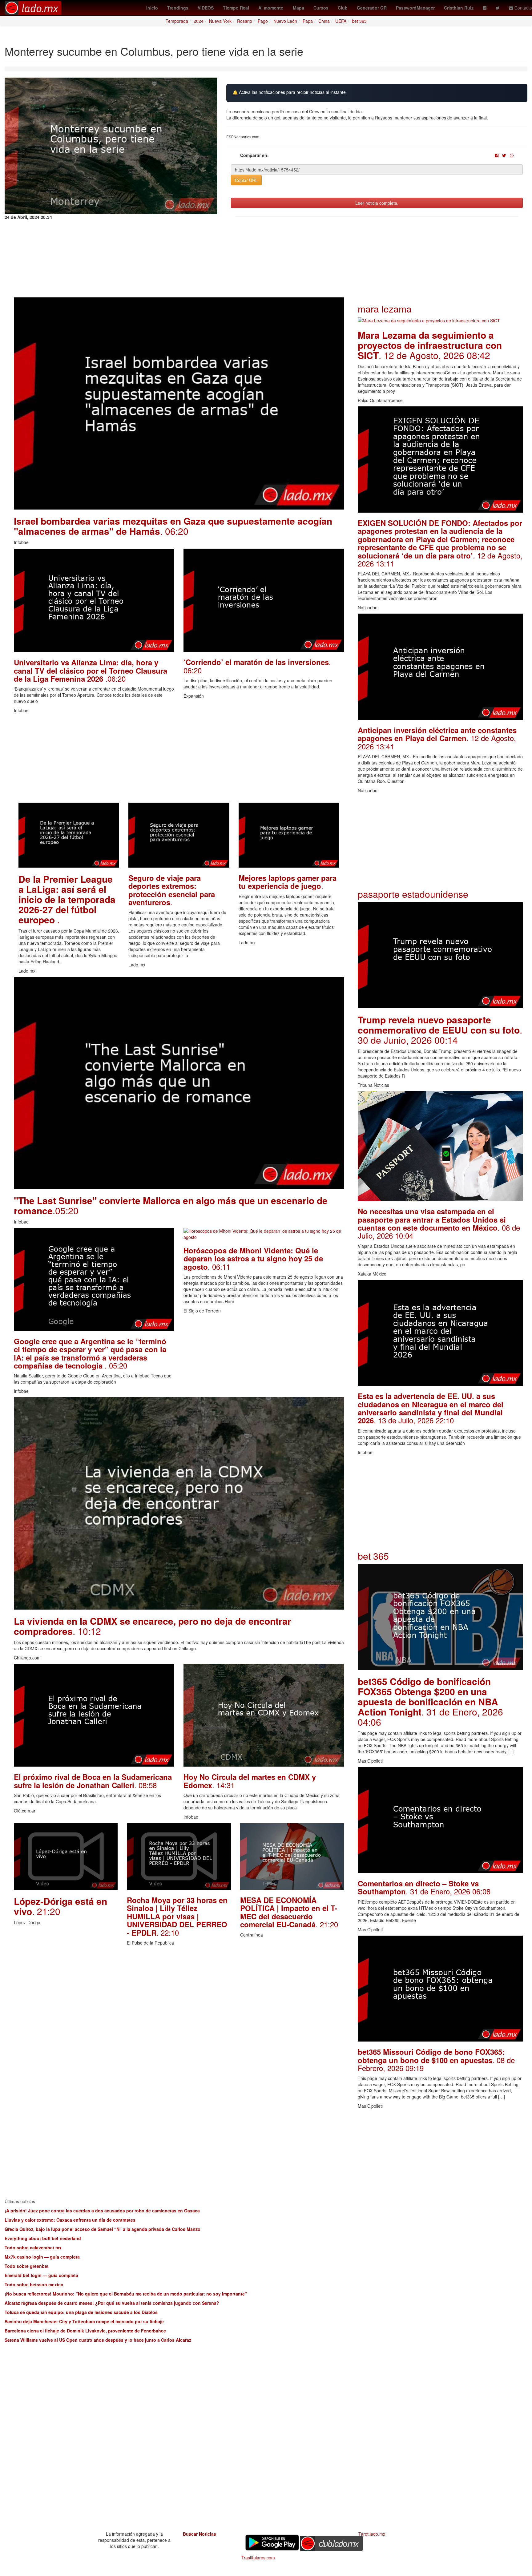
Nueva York (220, 21)
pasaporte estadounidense (413, 894)
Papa (308, 21)
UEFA (341, 21)
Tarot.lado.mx (372, 2534)
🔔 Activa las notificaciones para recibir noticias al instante (289, 92)
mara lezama (385, 309)
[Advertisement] (179, 760)
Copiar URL (246, 180)
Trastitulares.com (258, 2558)
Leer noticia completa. (377, 203)
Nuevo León (285, 21)
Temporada (177, 21)
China (324, 21)
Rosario (245, 21)
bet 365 (359, 21)
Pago (263, 21)
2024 (199, 21)
